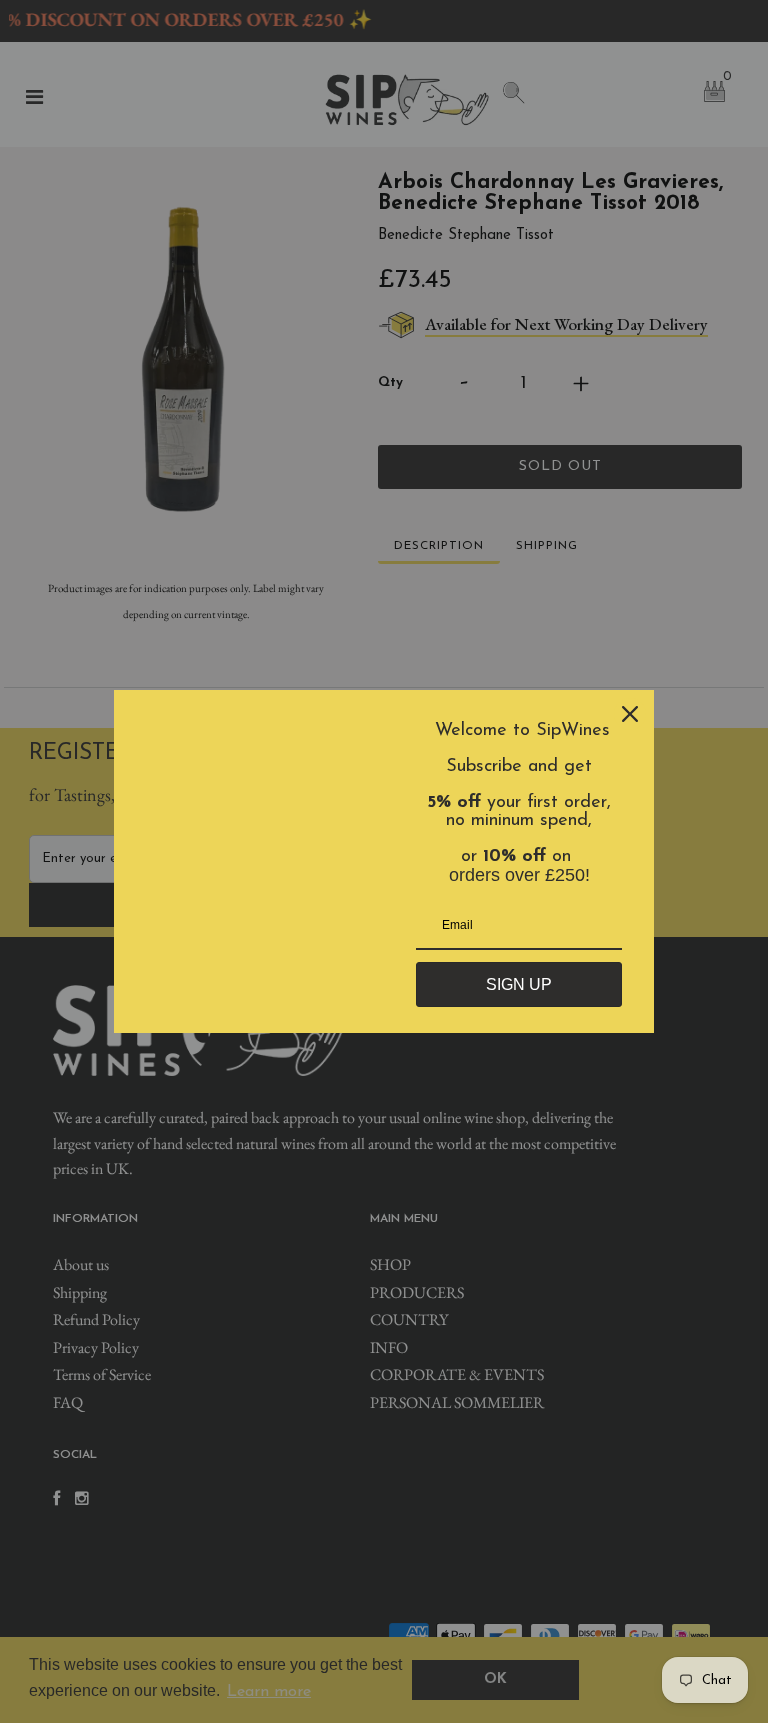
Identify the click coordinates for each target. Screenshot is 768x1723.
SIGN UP (519, 984)
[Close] (630, 714)
